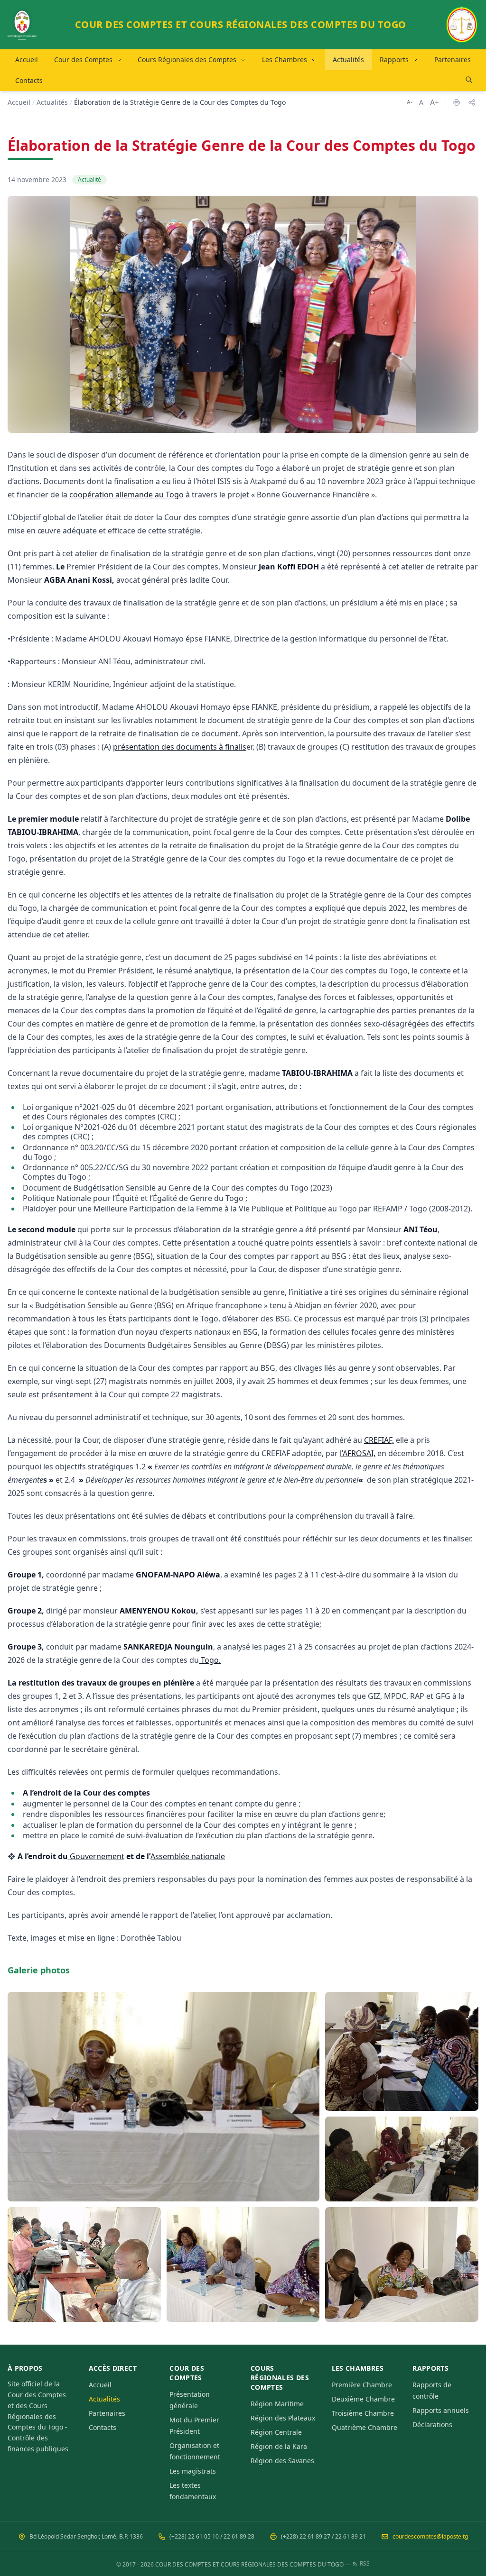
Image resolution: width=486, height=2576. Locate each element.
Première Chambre (362, 2385)
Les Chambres (285, 60)
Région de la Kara (279, 2446)
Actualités (348, 60)
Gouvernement (97, 1856)
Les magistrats (193, 2471)
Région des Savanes (282, 2461)
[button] (164, 2097)
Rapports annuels (441, 2410)
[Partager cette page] (472, 102)
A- (410, 102)
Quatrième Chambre (364, 2427)
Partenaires (453, 60)
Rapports (394, 60)
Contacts (29, 80)
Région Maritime (277, 2404)
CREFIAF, (379, 1440)
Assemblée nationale (188, 1856)
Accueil (27, 60)
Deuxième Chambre (363, 2399)
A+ (435, 102)
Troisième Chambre (363, 2413)
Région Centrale (276, 2432)
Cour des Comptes (83, 60)
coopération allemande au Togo (126, 495)
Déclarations (432, 2425)
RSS (365, 2564)
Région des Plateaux (283, 2418)
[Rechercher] (469, 80)
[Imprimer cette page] (457, 102)
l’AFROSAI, (358, 1453)
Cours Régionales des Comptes (187, 60)
